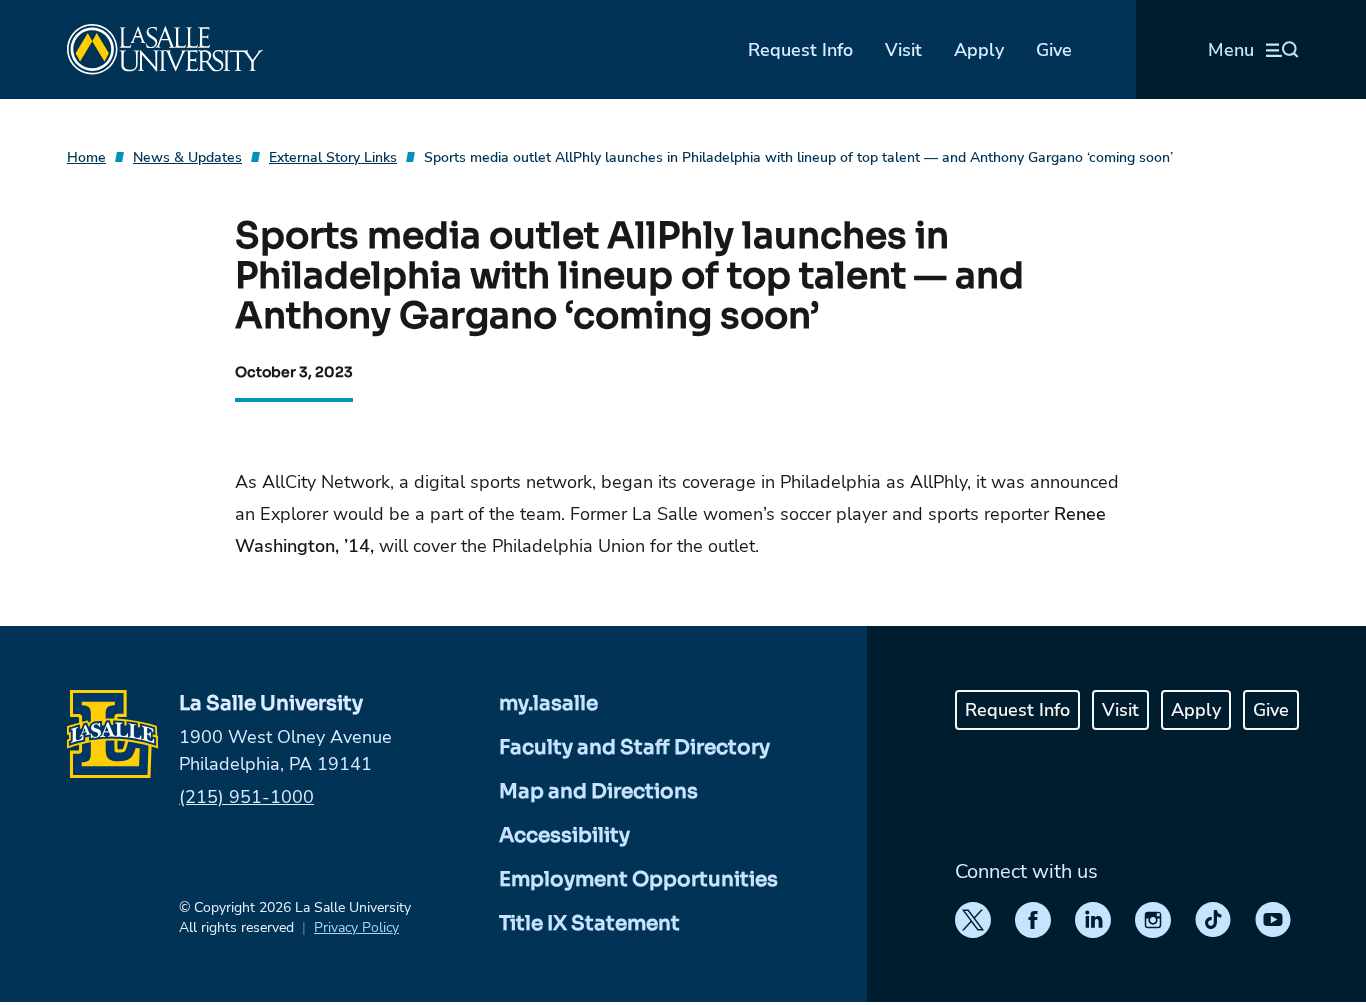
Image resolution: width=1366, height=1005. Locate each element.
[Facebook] (1033, 920)
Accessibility (564, 835)
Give (1054, 50)
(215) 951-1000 (246, 797)
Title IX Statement (589, 923)
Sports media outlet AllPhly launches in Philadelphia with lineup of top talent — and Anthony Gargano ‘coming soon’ (798, 157)
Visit (903, 50)
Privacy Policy (356, 927)
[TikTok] (1213, 920)
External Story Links (333, 157)
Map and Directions (598, 791)
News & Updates (187, 157)
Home (86, 157)
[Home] (165, 49)
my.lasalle (548, 703)
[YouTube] (1273, 920)
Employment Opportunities (638, 879)
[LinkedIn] (1093, 920)
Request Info (800, 50)
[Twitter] (973, 920)
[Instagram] (1153, 920)
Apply (979, 50)
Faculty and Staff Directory (634, 747)
